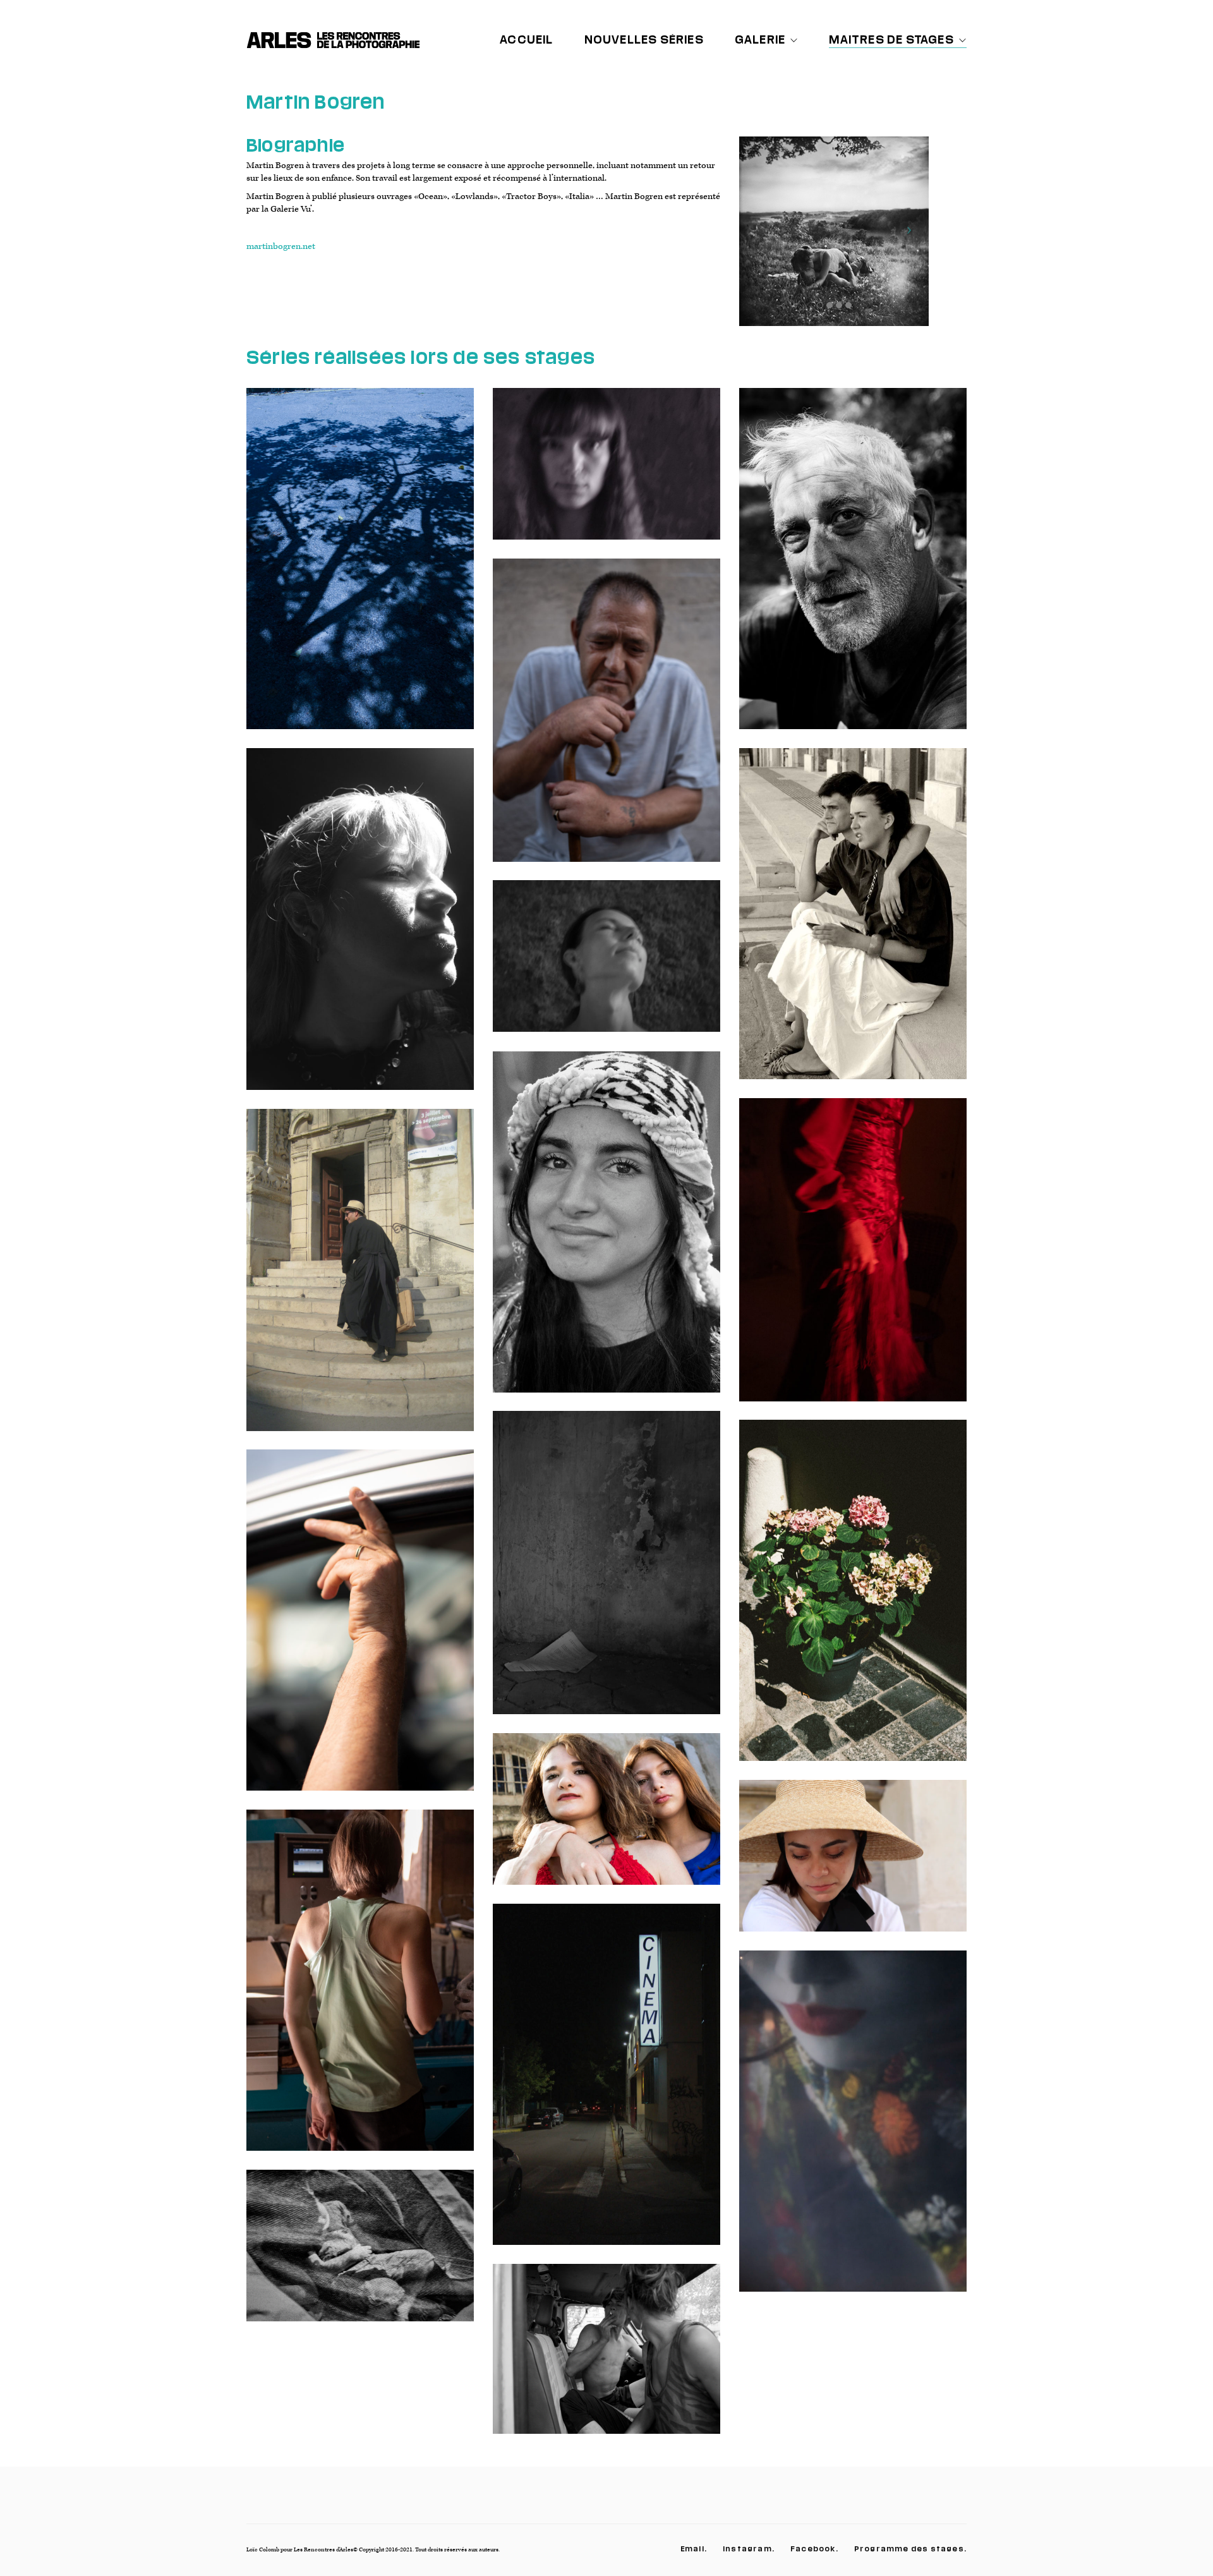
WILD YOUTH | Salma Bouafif (607, 1818)
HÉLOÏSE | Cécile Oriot (360, 1990)
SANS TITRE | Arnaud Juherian (853, 1600)
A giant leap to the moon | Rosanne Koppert (360, 928)
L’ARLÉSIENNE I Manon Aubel (853, 1259)
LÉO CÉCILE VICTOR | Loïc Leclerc (606, 2084)
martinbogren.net (281, 246)
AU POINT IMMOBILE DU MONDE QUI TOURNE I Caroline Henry (606, 966)
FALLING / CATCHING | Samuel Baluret (606, 2359)
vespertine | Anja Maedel (606, 473)
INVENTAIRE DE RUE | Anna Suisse (360, 1279)
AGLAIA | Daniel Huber (853, 1865)
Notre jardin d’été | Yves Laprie (853, 568)
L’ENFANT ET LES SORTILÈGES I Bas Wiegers (606, 1231)
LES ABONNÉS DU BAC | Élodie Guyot (360, 1630)
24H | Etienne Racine (360, 2255)
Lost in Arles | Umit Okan (606, 720)
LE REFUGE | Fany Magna (606, 1572)
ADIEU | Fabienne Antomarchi (853, 2131)
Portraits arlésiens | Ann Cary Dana (853, 923)
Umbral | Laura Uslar (360, 568)
